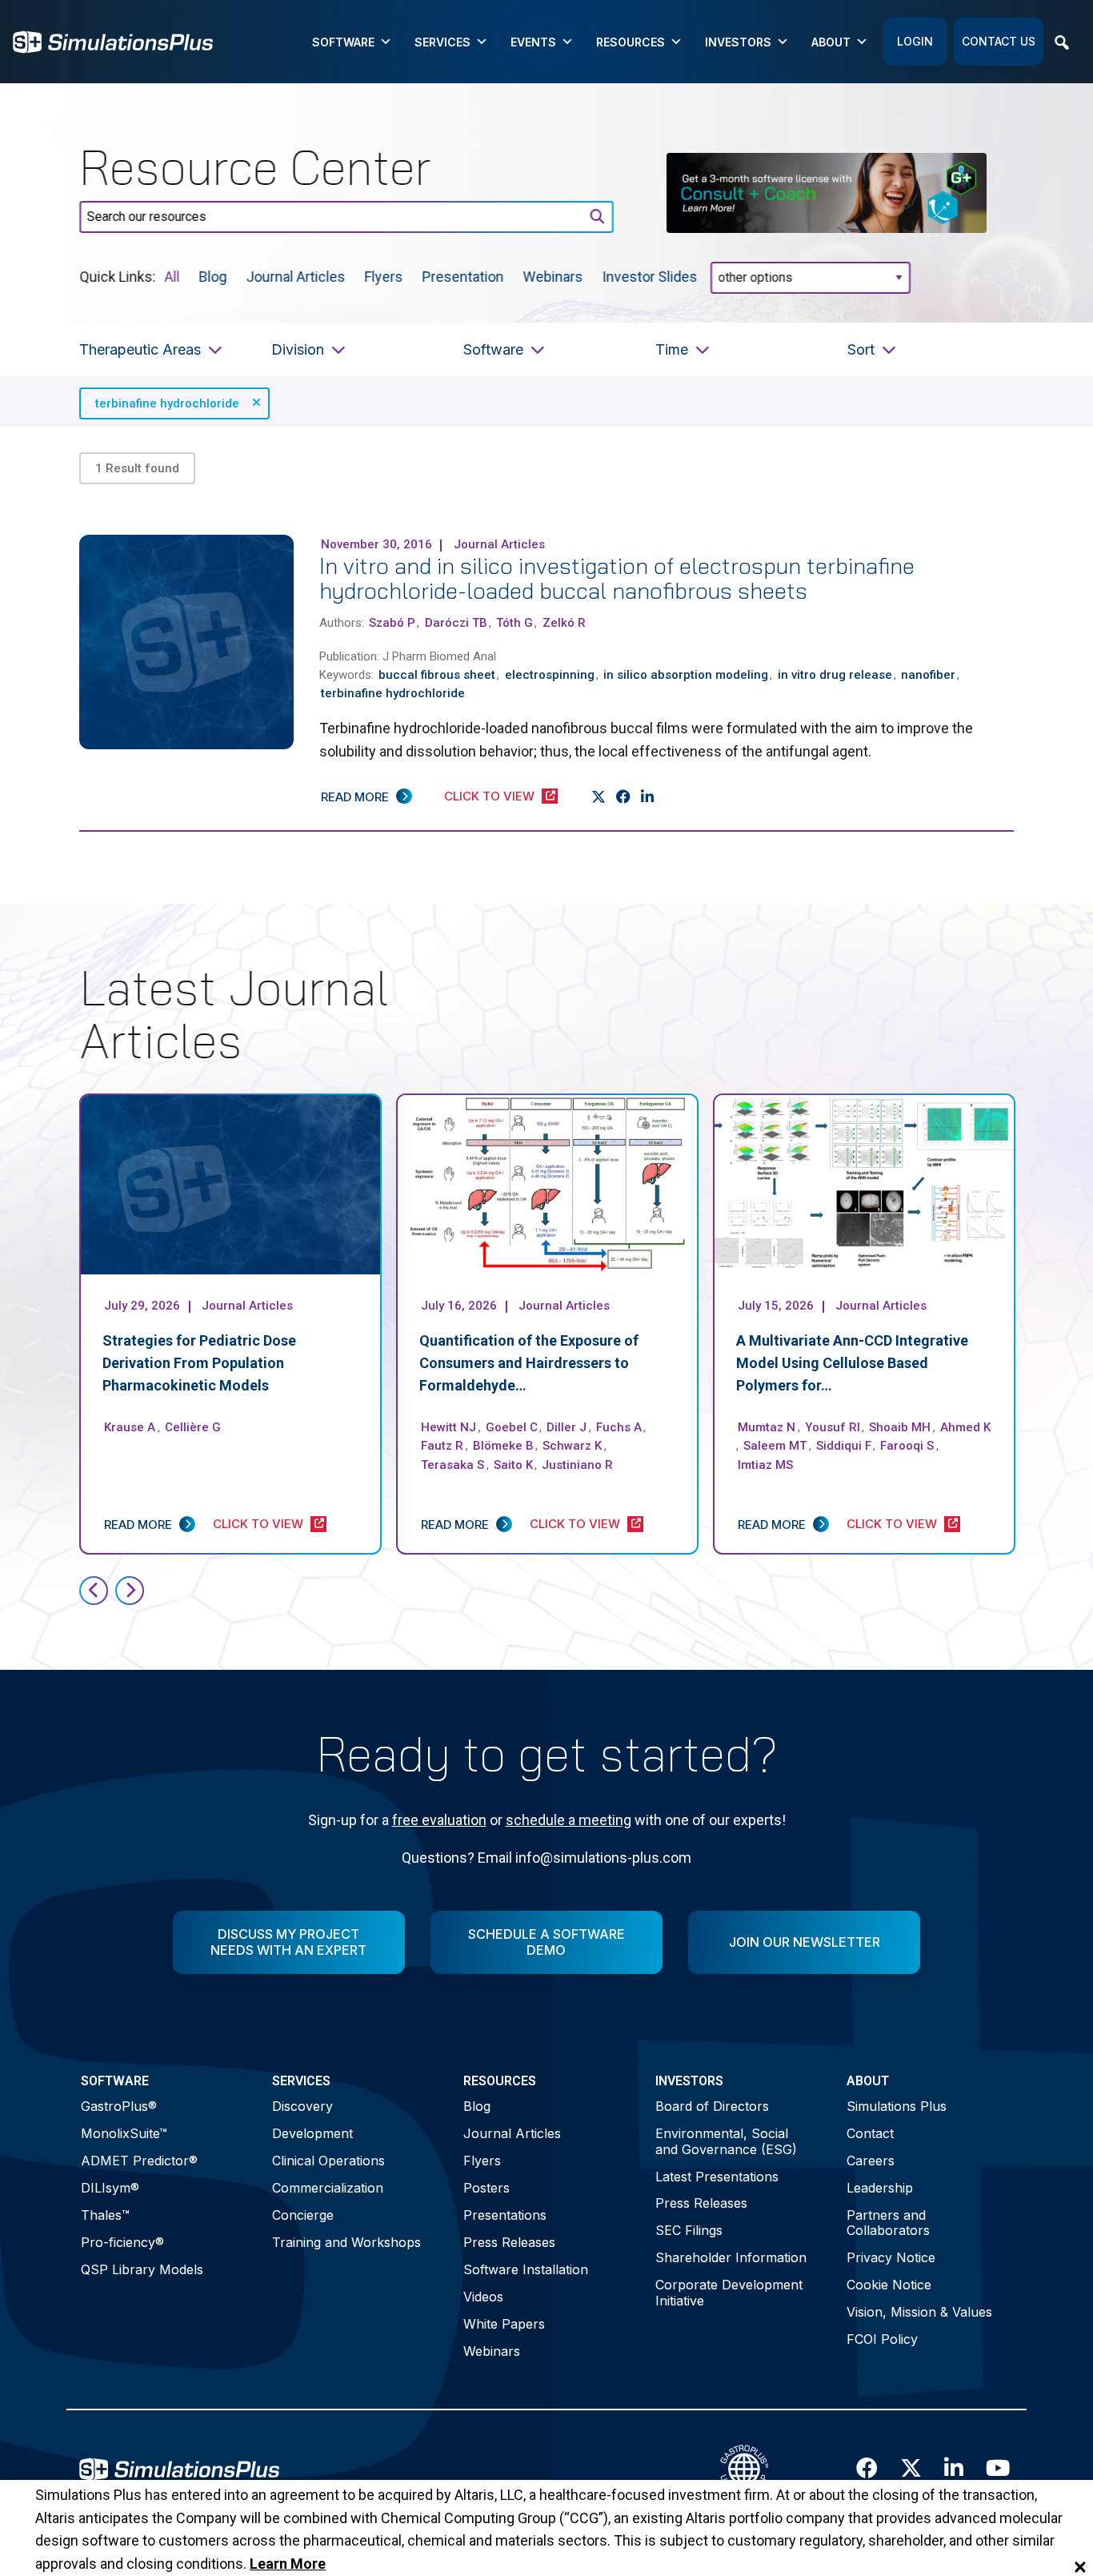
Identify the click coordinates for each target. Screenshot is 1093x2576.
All (172, 276)
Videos (483, 2297)
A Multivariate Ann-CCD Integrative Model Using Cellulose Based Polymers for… (852, 1363)
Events (533, 42)
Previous (94, 1591)
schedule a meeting (569, 1820)
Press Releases (509, 2242)
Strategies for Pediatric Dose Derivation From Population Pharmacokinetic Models (199, 1363)
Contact (870, 2133)
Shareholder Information (731, 2257)
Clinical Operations (328, 2161)
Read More (355, 797)
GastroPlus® (119, 2106)
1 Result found (137, 468)
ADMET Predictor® (139, 2161)
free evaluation (439, 1820)
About (831, 42)
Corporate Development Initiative (729, 2292)
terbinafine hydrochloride (167, 403)
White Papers (504, 2324)
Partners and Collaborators (888, 2223)
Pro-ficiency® (122, 2242)
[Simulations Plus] (113, 40)
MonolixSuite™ (124, 2133)
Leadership (880, 2188)
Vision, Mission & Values (919, 2312)
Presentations (505, 2215)
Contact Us (999, 41)
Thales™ (105, 2215)
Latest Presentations (717, 2177)
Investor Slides (650, 276)
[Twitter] (599, 797)
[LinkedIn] (648, 797)
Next (130, 1591)
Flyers (384, 276)
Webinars (553, 276)
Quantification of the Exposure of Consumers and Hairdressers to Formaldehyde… (529, 1363)
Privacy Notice (891, 2257)
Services (442, 42)
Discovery (302, 2106)
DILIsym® (110, 2188)
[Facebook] (624, 797)
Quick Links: (117, 276)
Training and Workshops (346, 2242)
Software (343, 42)
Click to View (489, 796)
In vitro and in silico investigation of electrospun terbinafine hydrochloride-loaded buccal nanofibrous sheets (617, 578)
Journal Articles (296, 276)
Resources (631, 42)
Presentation (463, 276)
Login (915, 41)
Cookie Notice (889, 2285)
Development (312, 2133)
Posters (486, 2188)
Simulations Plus (897, 2106)
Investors (738, 42)
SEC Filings (689, 2230)
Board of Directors (712, 2106)
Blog (213, 276)
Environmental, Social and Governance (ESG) (726, 2141)
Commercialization (328, 2188)
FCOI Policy (882, 2339)
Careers (871, 2161)
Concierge (303, 2215)
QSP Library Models (142, 2269)
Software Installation (526, 2269)
